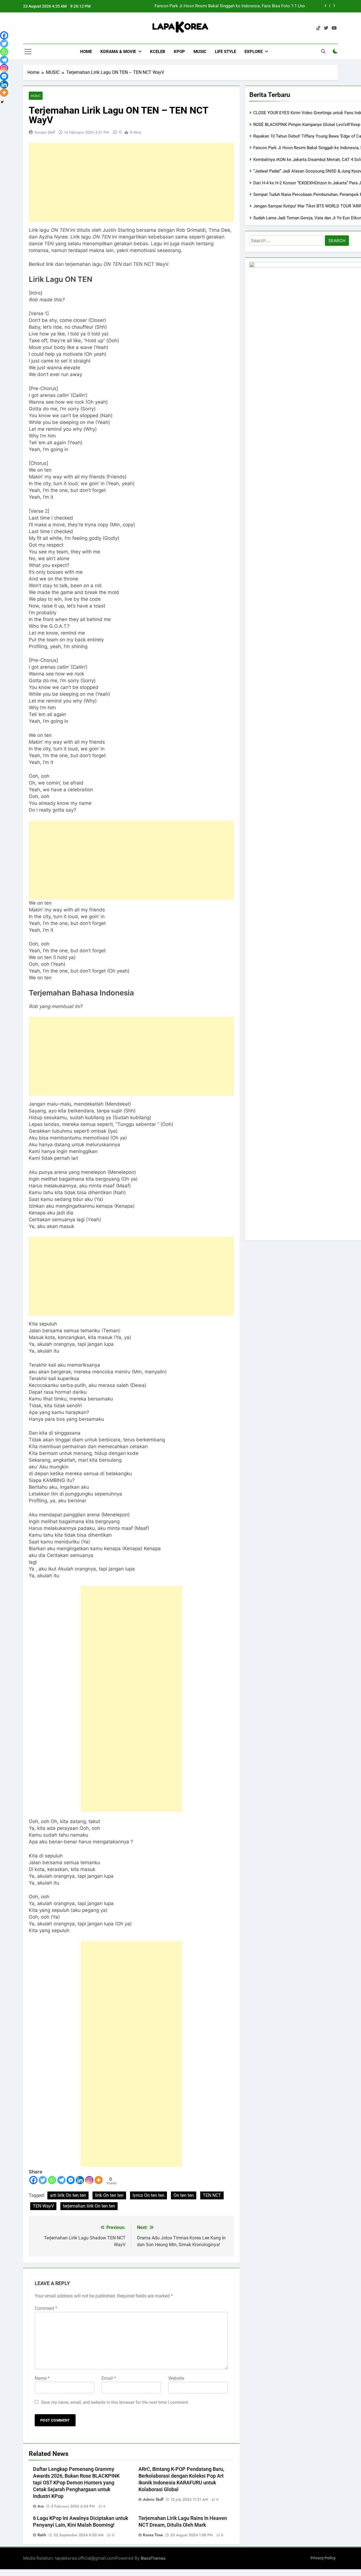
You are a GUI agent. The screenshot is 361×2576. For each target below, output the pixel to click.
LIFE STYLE (225, 52)
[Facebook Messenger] (71, 2180)
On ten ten (184, 2195)
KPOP (179, 52)
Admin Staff (153, 2499)
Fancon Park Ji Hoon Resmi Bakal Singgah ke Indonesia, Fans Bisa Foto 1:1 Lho (230, 6)
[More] (99, 2180)
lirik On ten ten (109, 2195)
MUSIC (200, 52)
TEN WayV (43, 2206)
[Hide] (2, 102)
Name (42, 2378)
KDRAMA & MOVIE (118, 52)
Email (109, 2378)
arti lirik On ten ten (68, 2195)
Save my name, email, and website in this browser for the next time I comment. (115, 2402)
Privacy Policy (323, 2558)
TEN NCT (212, 2195)
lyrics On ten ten (148, 2195)
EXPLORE (254, 52)
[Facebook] (33, 2180)
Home (86, 52)
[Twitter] (43, 2180)
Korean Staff (45, 132)
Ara (41, 2506)
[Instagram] (89, 2180)
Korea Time (153, 2535)
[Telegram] (61, 2180)
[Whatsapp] (52, 2180)
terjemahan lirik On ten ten (89, 2206)
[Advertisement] (131, 182)
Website (176, 2378)
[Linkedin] (80, 2180)
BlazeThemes (153, 2558)
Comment (46, 2308)
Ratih (42, 2535)
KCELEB (158, 52)
